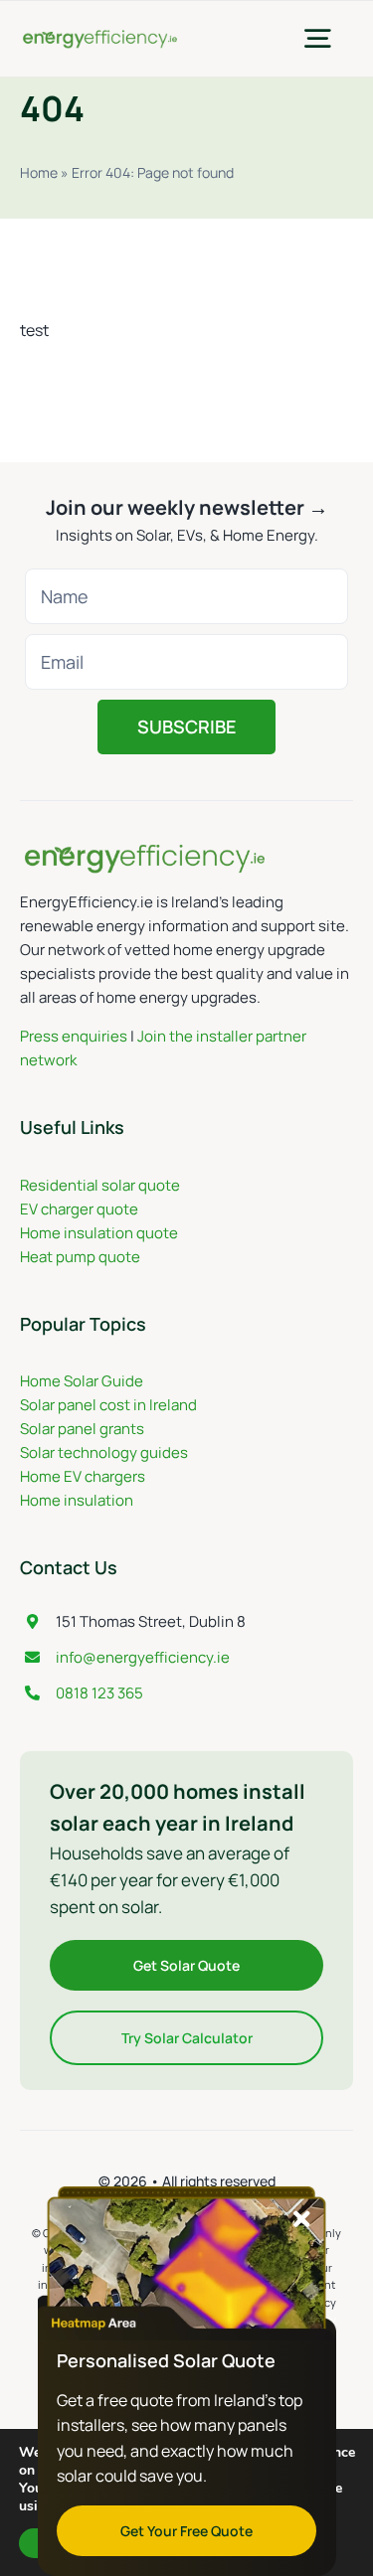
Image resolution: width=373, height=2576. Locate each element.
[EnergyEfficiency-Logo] (100, 36)
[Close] (302, 2219)
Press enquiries (74, 1036)
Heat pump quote (80, 1257)
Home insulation (77, 1500)
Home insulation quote (99, 1233)
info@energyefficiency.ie (143, 1657)
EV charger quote (79, 1209)
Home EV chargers (83, 1476)
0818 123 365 (99, 1693)
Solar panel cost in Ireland (108, 1405)
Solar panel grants (82, 1429)
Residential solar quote (100, 1185)
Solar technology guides (104, 1452)
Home (39, 172)
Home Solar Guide (82, 1381)
